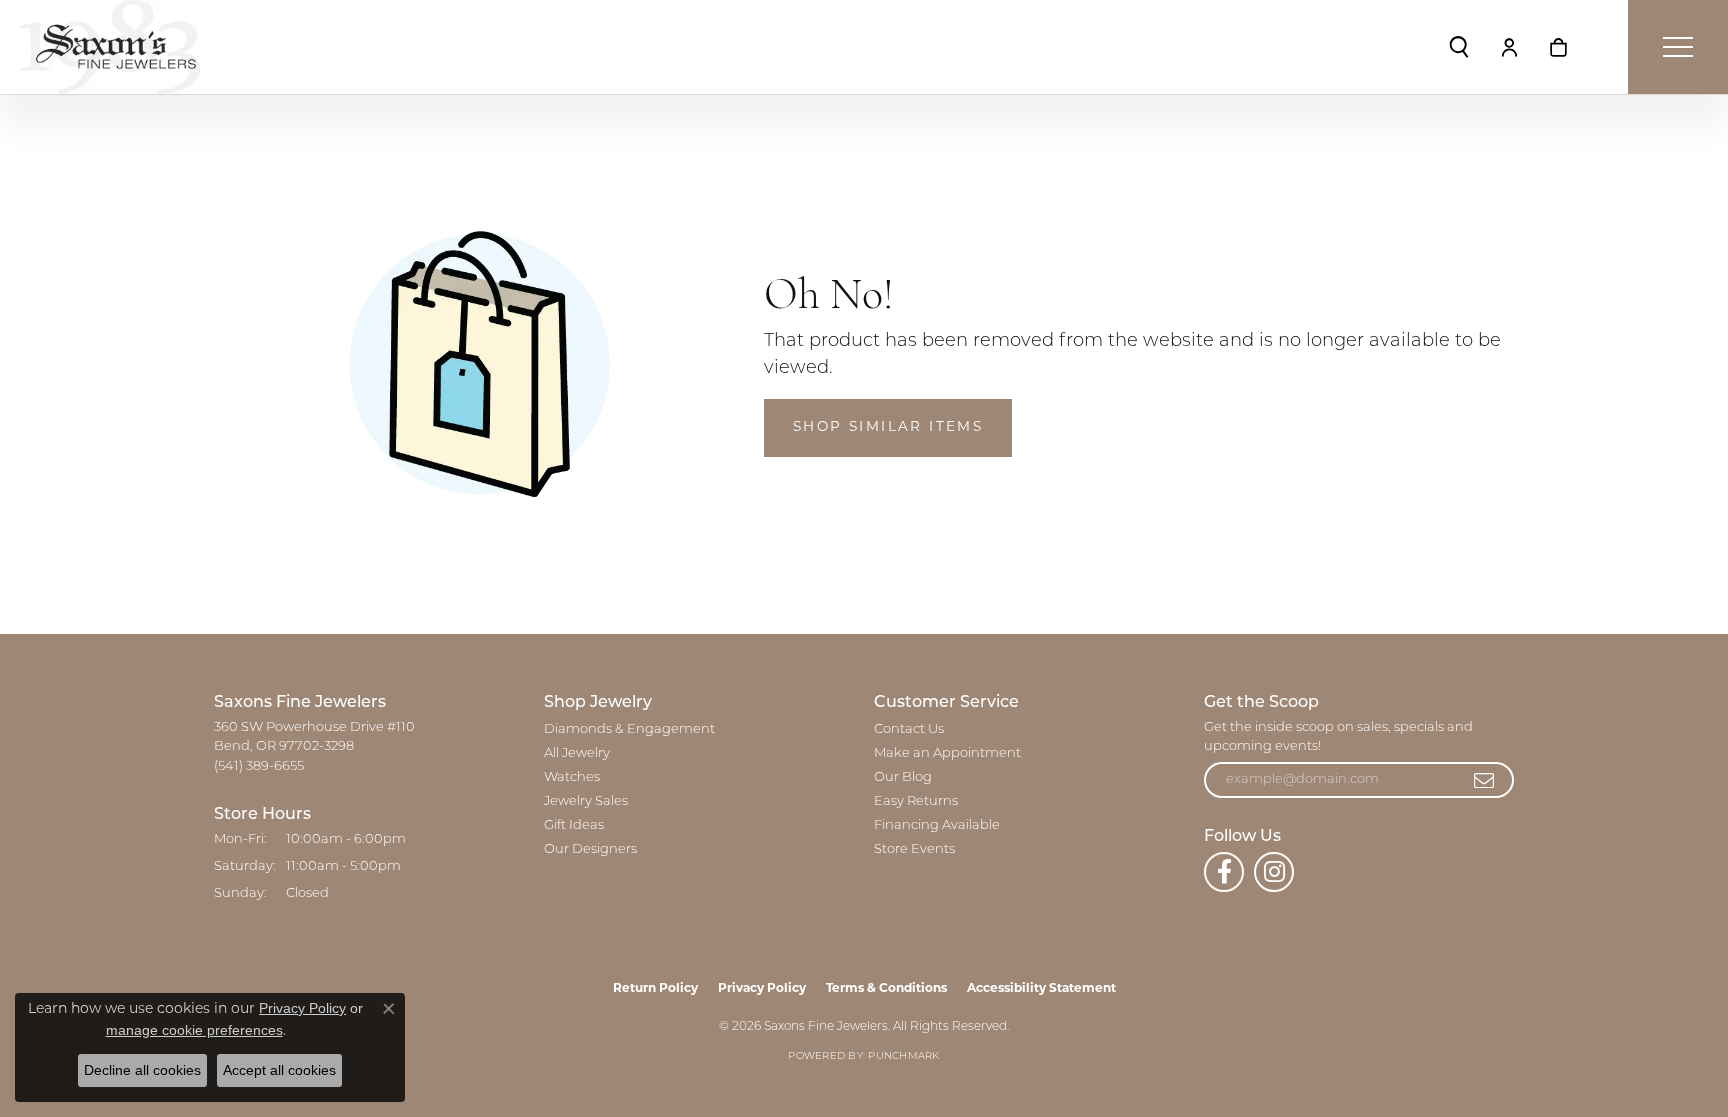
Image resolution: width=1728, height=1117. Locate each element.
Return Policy (655, 989)
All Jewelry (577, 753)
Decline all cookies (142, 1070)
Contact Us (909, 729)
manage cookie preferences (194, 1030)
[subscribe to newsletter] (1485, 780)
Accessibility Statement (1041, 989)
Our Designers (590, 849)
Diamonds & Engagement (629, 729)
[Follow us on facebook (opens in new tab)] (1224, 872)
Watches (572, 777)
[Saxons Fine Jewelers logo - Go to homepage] (110, 47)
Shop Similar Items (888, 427)
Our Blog (903, 777)
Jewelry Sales (586, 801)
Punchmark (903, 1056)
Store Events (914, 849)
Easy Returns (916, 801)
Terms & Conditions (886, 989)
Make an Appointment (947, 753)
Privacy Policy (762, 989)
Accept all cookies (279, 1070)
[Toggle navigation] (1678, 47)
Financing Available (937, 825)
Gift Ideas (574, 825)
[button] (1459, 47)
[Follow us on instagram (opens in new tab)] (1274, 872)
